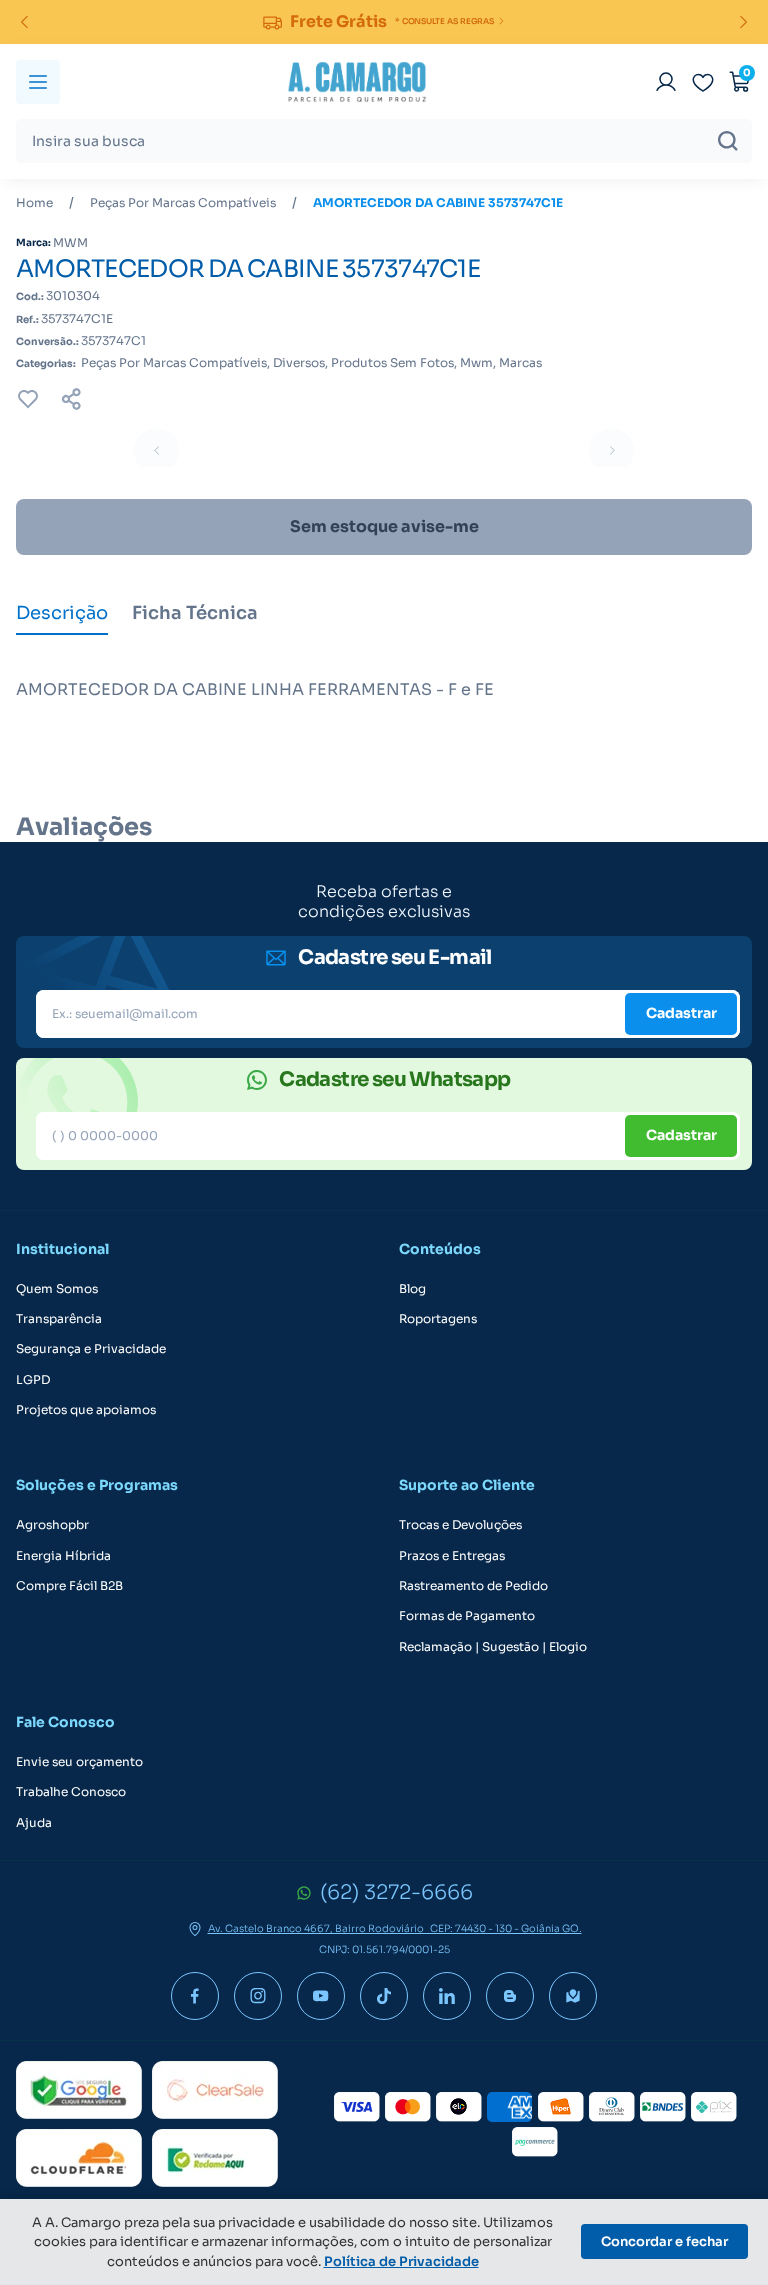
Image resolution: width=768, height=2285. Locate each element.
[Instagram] (258, 1996)
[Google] (79, 2090)
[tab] (62, 615)
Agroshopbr (52, 1525)
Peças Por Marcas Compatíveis (183, 203)
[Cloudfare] (79, 2158)
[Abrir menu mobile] (38, 82)
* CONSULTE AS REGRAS (444, 21)
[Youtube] (321, 1996)
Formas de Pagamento (467, 1616)
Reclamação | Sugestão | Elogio (493, 1647)
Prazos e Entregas (452, 1556)
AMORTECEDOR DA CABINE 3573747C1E (438, 203)
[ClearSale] (215, 2090)
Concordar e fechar (664, 2241)
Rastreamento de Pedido (473, 1586)
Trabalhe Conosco (71, 1792)
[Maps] (573, 1996)
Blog (412, 1289)
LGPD (33, 1380)
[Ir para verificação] (666, 82)
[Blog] (510, 1996)
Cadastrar (681, 1013)
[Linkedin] (447, 1996)
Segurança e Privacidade (91, 1349)
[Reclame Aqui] (215, 2158)
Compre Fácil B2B (69, 1586)
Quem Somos (57, 1289)
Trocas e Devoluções (460, 1525)
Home (34, 203)
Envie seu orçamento (79, 1762)
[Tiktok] (384, 1996)
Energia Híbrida (63, 1556)
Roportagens (438, 1319)
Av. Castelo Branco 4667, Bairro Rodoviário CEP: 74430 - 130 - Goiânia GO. (395, 1929)
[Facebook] (195, 1996)
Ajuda (34, 1823)
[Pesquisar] (728, 141)
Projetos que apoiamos (86, 1410)
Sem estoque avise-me (384, 526)
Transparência (59, 1319)
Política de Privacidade (401, 2261)
